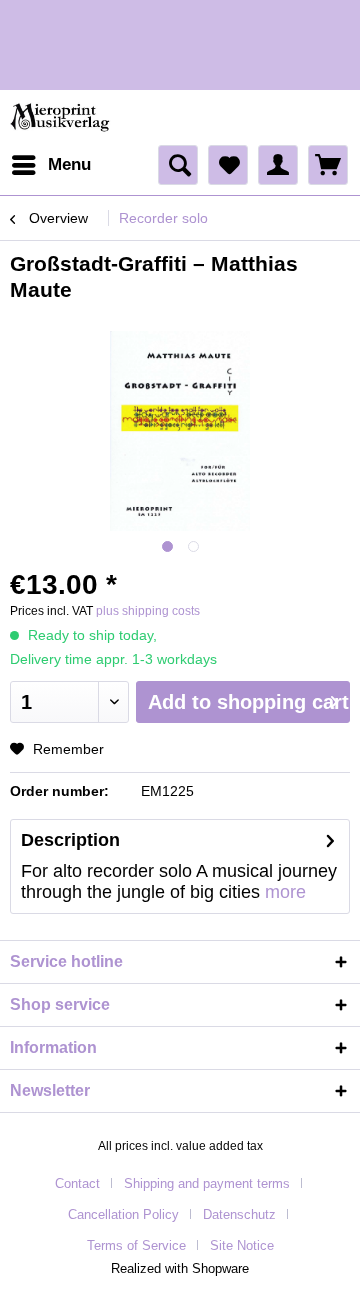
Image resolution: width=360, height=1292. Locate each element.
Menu (69, 164)
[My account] (278, 165)
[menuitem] (50, 165)
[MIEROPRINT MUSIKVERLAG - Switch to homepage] (61, 117)
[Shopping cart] (328, 165)
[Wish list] (228, 165)
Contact (77, 1183)
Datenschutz (239, 1214)
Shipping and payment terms (207, 1183)
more (285, 892)
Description (70, 840)
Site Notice (242, 1245)
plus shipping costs (148, 611)
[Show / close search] (178, 165)
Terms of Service (136, 1245)
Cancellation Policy (123, 1214)
